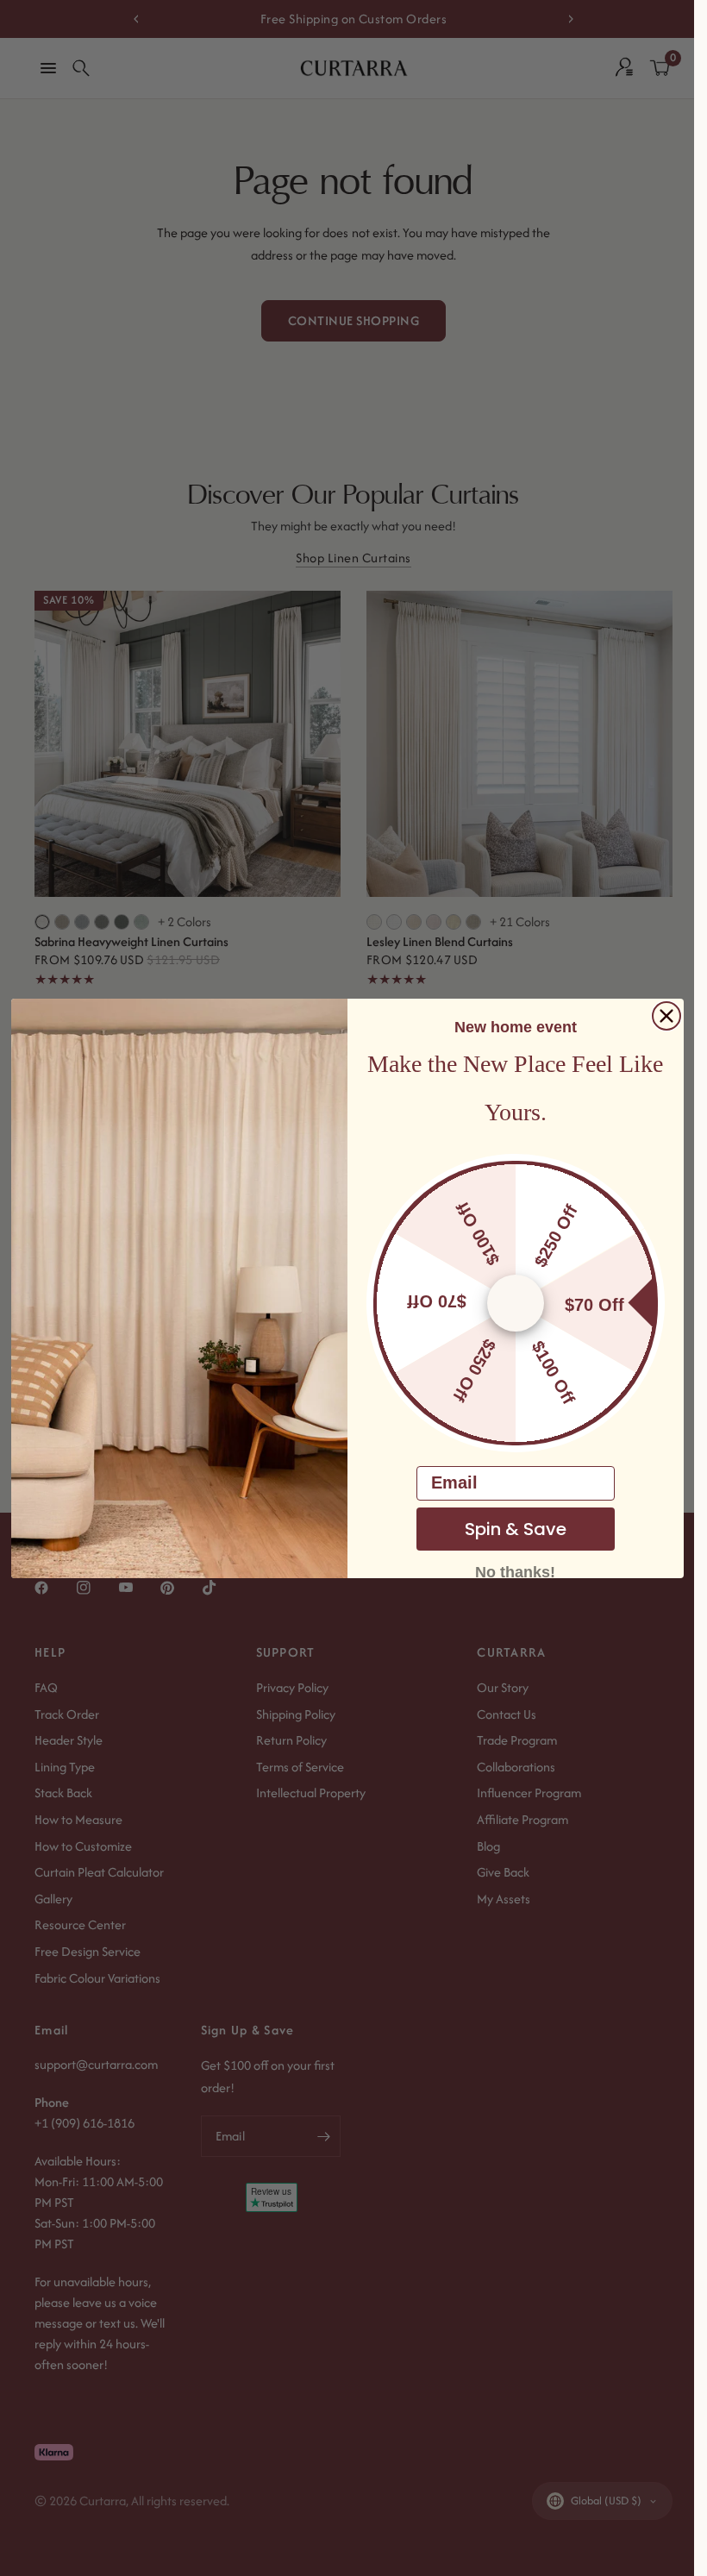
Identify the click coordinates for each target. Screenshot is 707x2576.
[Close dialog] (666, 1016)
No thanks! (515, 1571)
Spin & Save (516, 1529)
